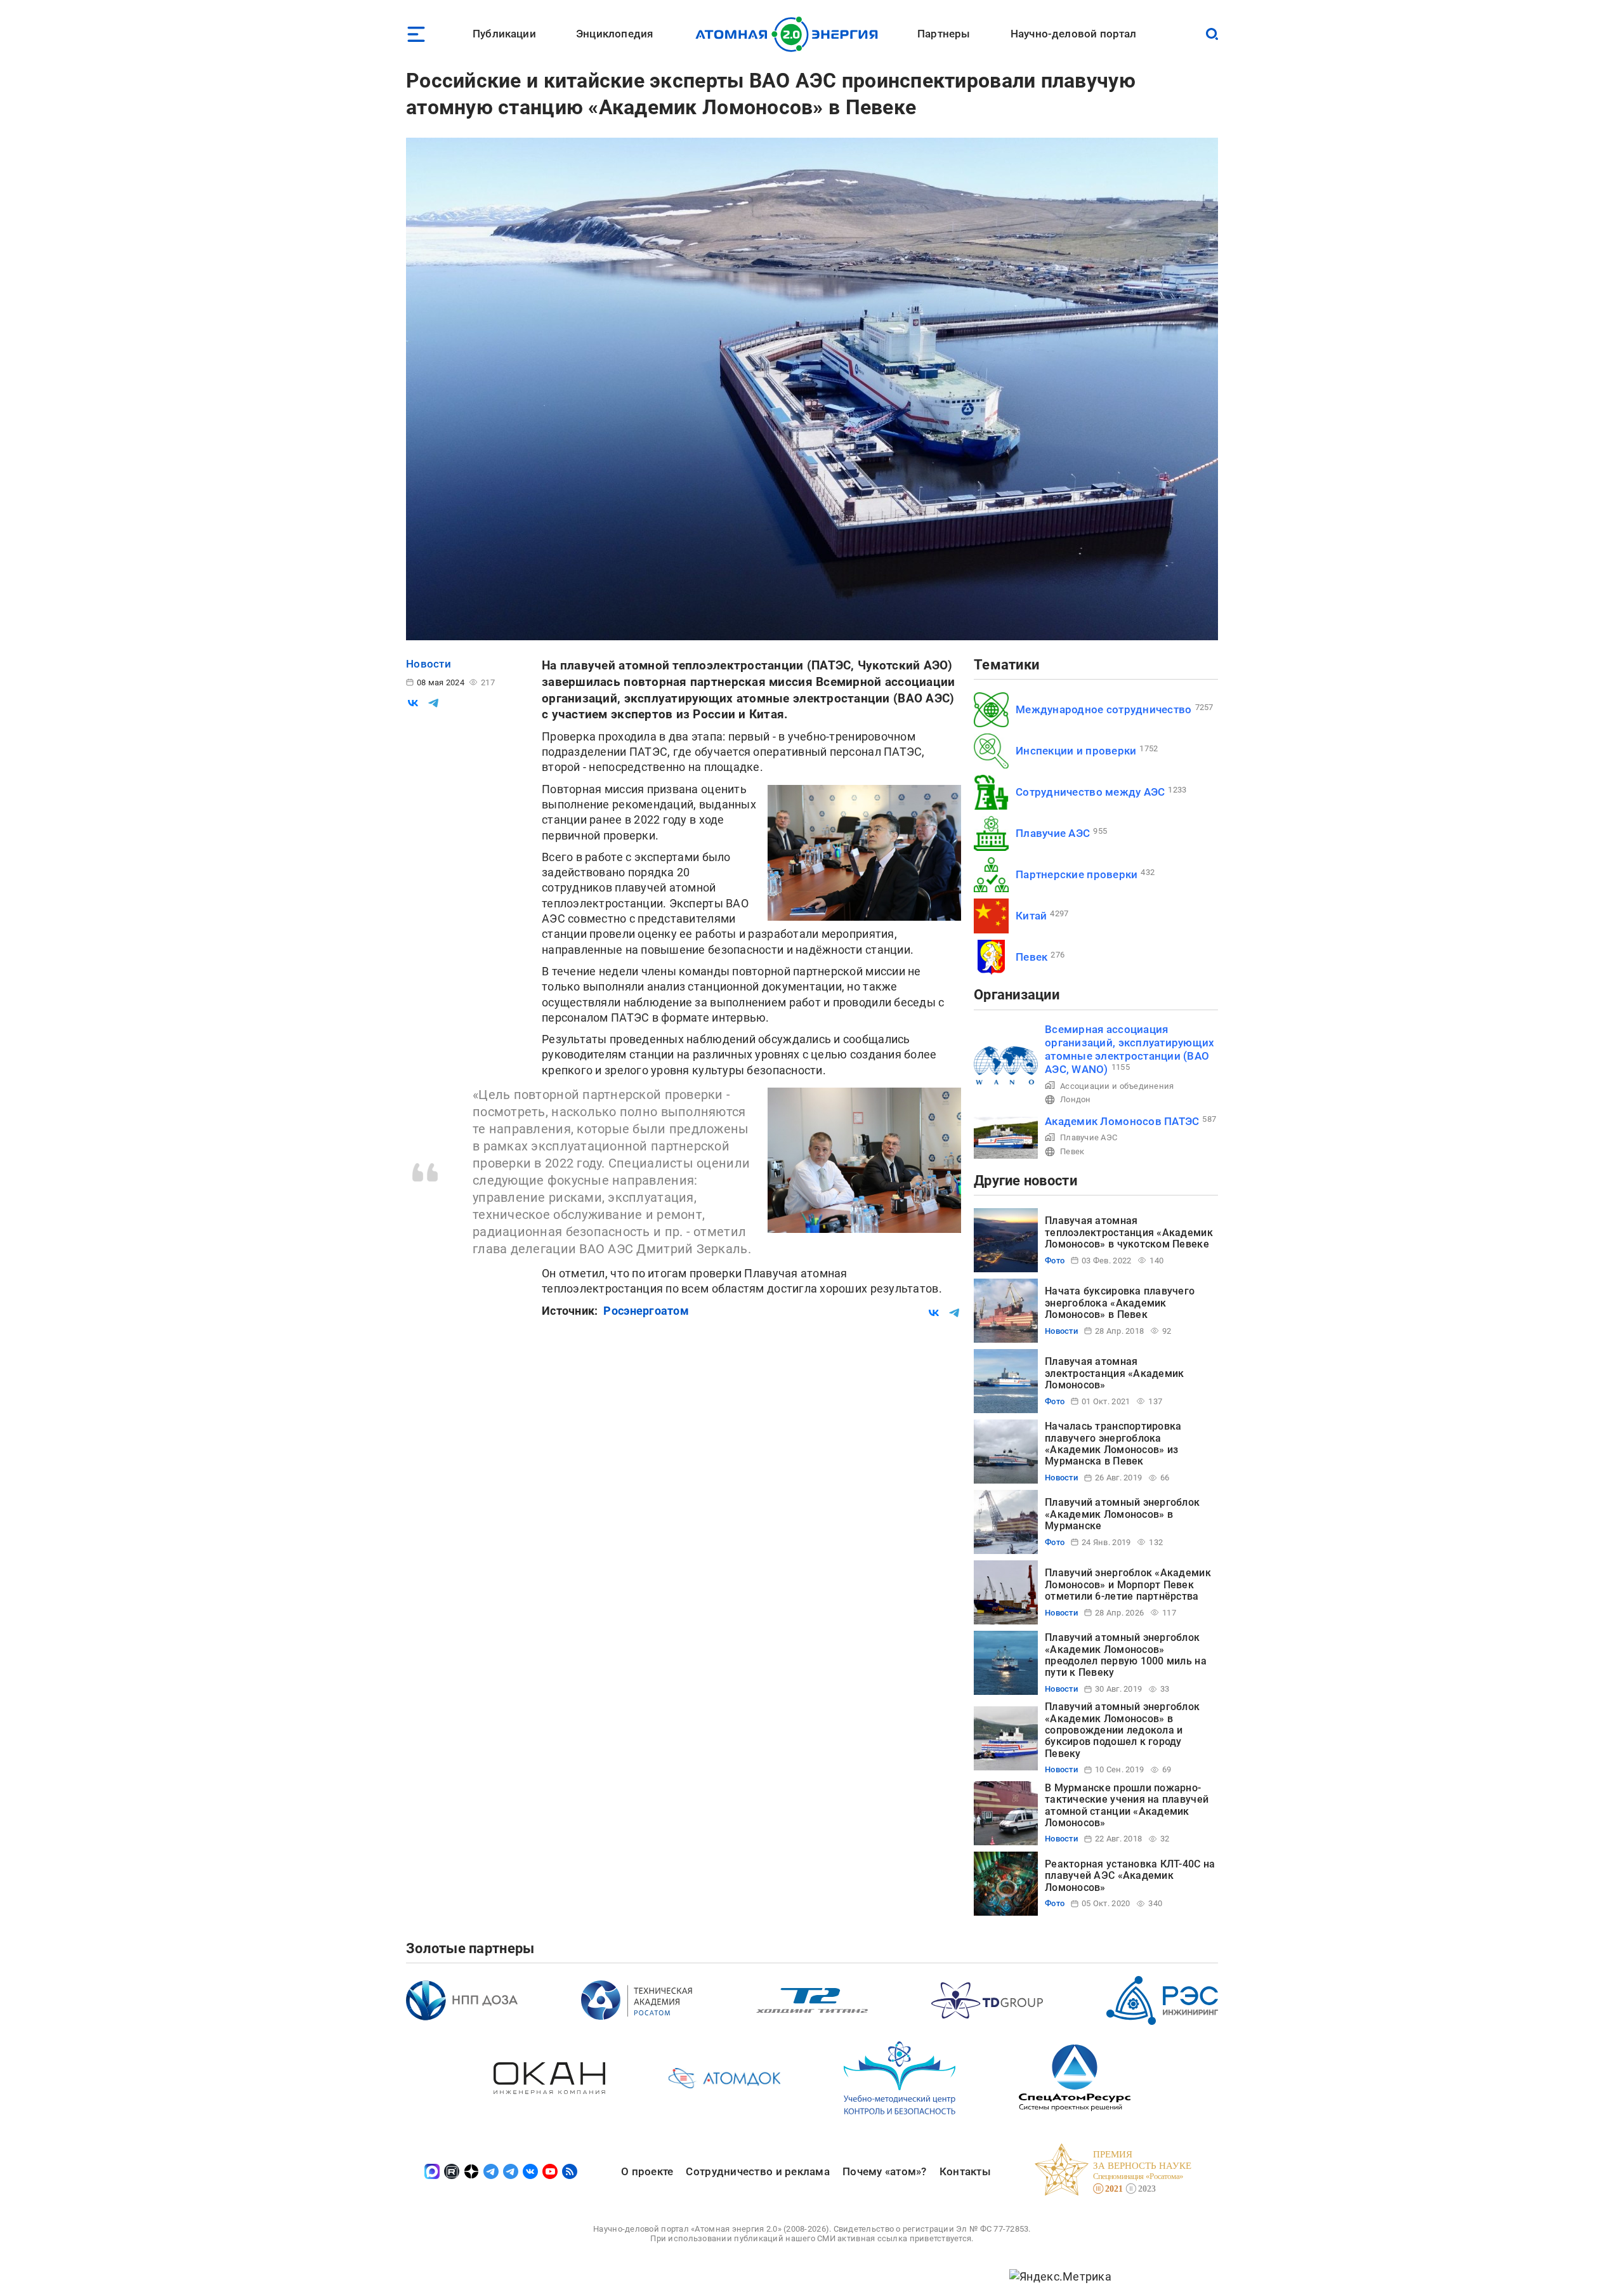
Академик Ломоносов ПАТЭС (1122, 1121)
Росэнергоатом (646, 1311)
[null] (413, 703)
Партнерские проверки (1077, 874)
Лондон (1076, 1099)
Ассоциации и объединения (1117, 1086)
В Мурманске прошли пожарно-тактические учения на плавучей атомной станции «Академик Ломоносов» (1127, 1805)
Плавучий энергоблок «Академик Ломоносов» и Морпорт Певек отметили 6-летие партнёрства (1128, 1584)
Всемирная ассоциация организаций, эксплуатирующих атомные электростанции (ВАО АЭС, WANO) (1130, 1050)
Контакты (965, 2171)
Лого (790, 34)
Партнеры (944, 34)
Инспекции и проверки (1076, 751)
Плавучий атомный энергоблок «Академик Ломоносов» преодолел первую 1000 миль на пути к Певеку (1126, 1655)
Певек (1031, 957)
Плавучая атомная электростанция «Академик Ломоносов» (1114, 1373)
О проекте (647, 2171)
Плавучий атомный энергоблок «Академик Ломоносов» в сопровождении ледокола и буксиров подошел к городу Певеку (1122, 1730)
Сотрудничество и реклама (757, 2171)
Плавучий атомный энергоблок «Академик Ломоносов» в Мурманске (1122, 1514)
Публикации (504, 34)
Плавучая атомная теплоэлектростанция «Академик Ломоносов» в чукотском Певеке (1129, 1232)
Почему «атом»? (885, 2171)
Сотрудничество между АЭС (1090, 792)
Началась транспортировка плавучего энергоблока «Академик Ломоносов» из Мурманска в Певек (1113, 1444)
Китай (1031, 916)
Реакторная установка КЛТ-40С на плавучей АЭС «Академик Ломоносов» (1130, 1876)
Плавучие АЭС (1053, 833)
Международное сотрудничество (1104, 709)
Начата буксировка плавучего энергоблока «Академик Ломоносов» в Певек (1120, 1303)
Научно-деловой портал (1074, 34)
